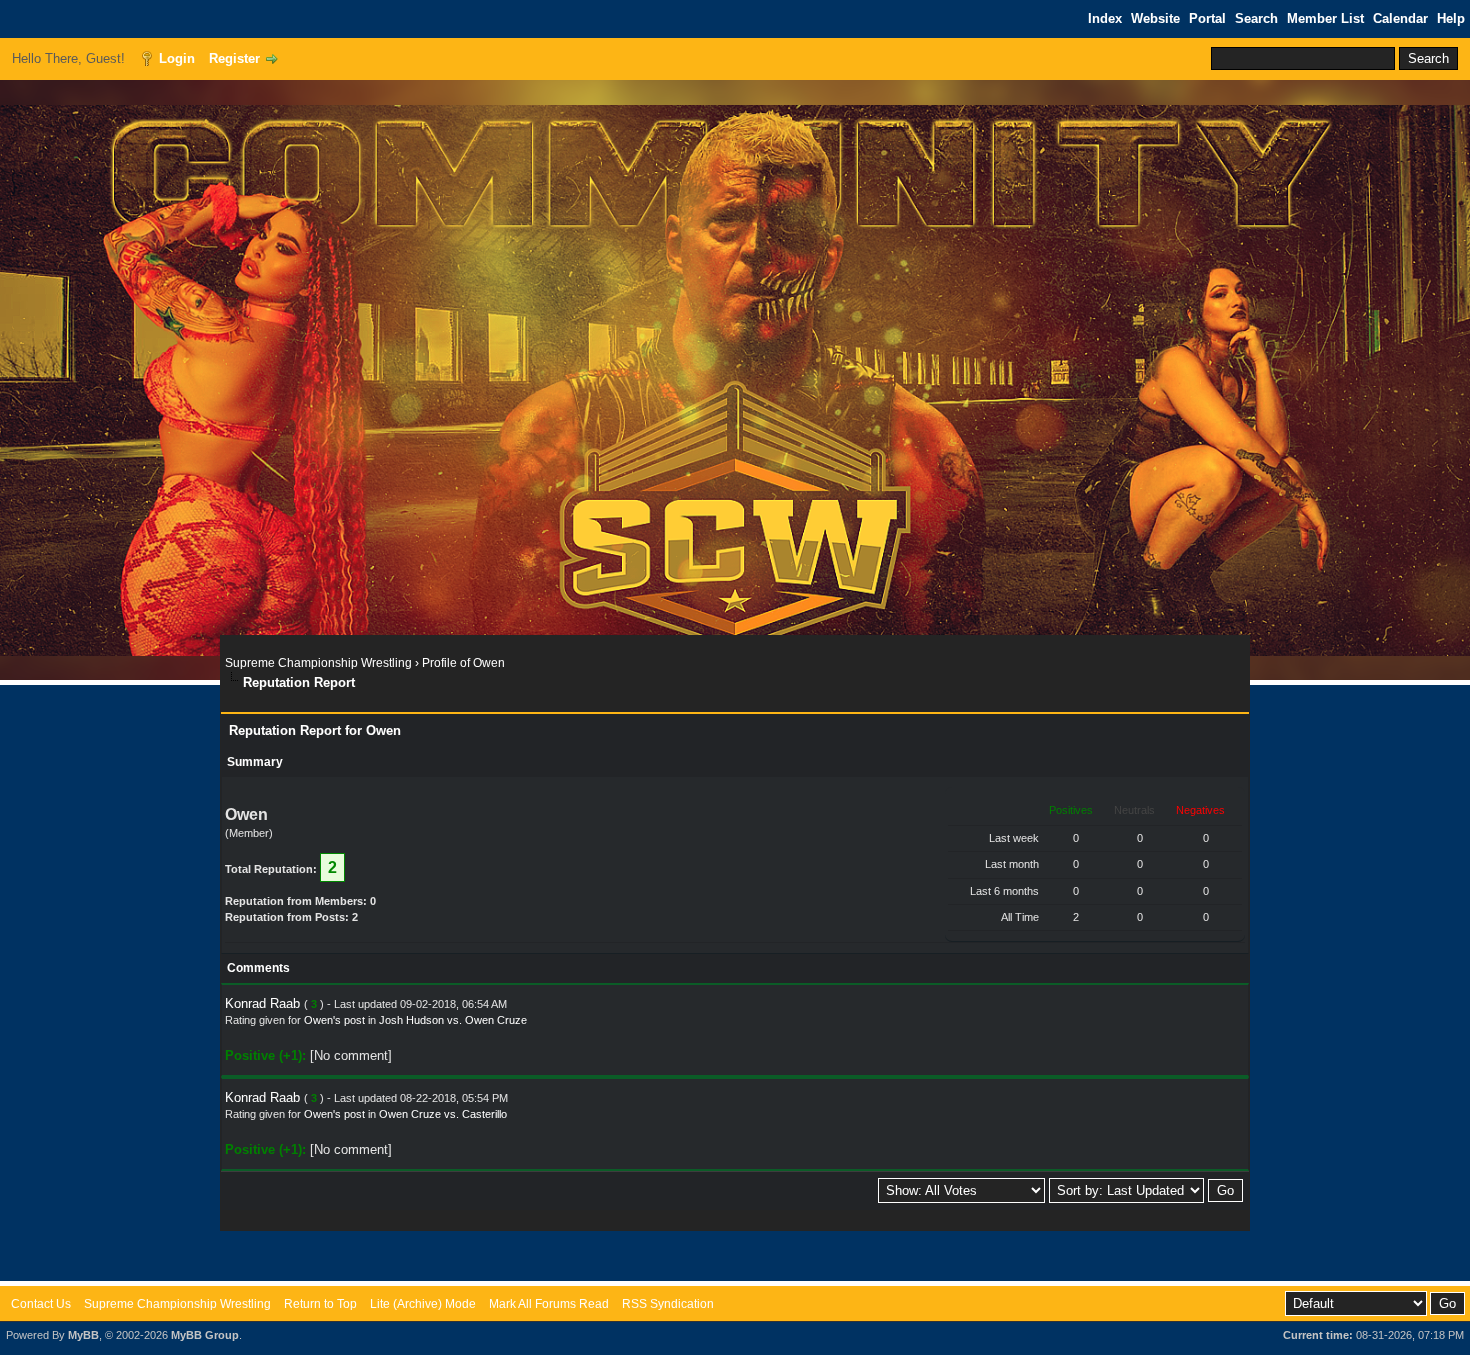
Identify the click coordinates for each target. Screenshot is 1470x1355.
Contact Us (41, 1304)
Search (1256, 18)
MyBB (83, 1335)
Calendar (1400, 18)
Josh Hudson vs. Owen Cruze (453, 1020)
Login (177, 58)
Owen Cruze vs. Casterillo (443, 1114)
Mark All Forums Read (549, 1304)
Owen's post (334, 1020)
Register (234, 58)
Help (1451, 18)
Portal (1207, 18)
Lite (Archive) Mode (423, 1304)
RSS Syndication (668, 1304)
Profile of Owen (463, 663)
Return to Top (320, 1304)
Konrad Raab (262, 1003)
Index (1105, 18)
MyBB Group (205, 1335)
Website (1155, 18)
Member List (1325, 18)
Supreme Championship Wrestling (318, 663)
